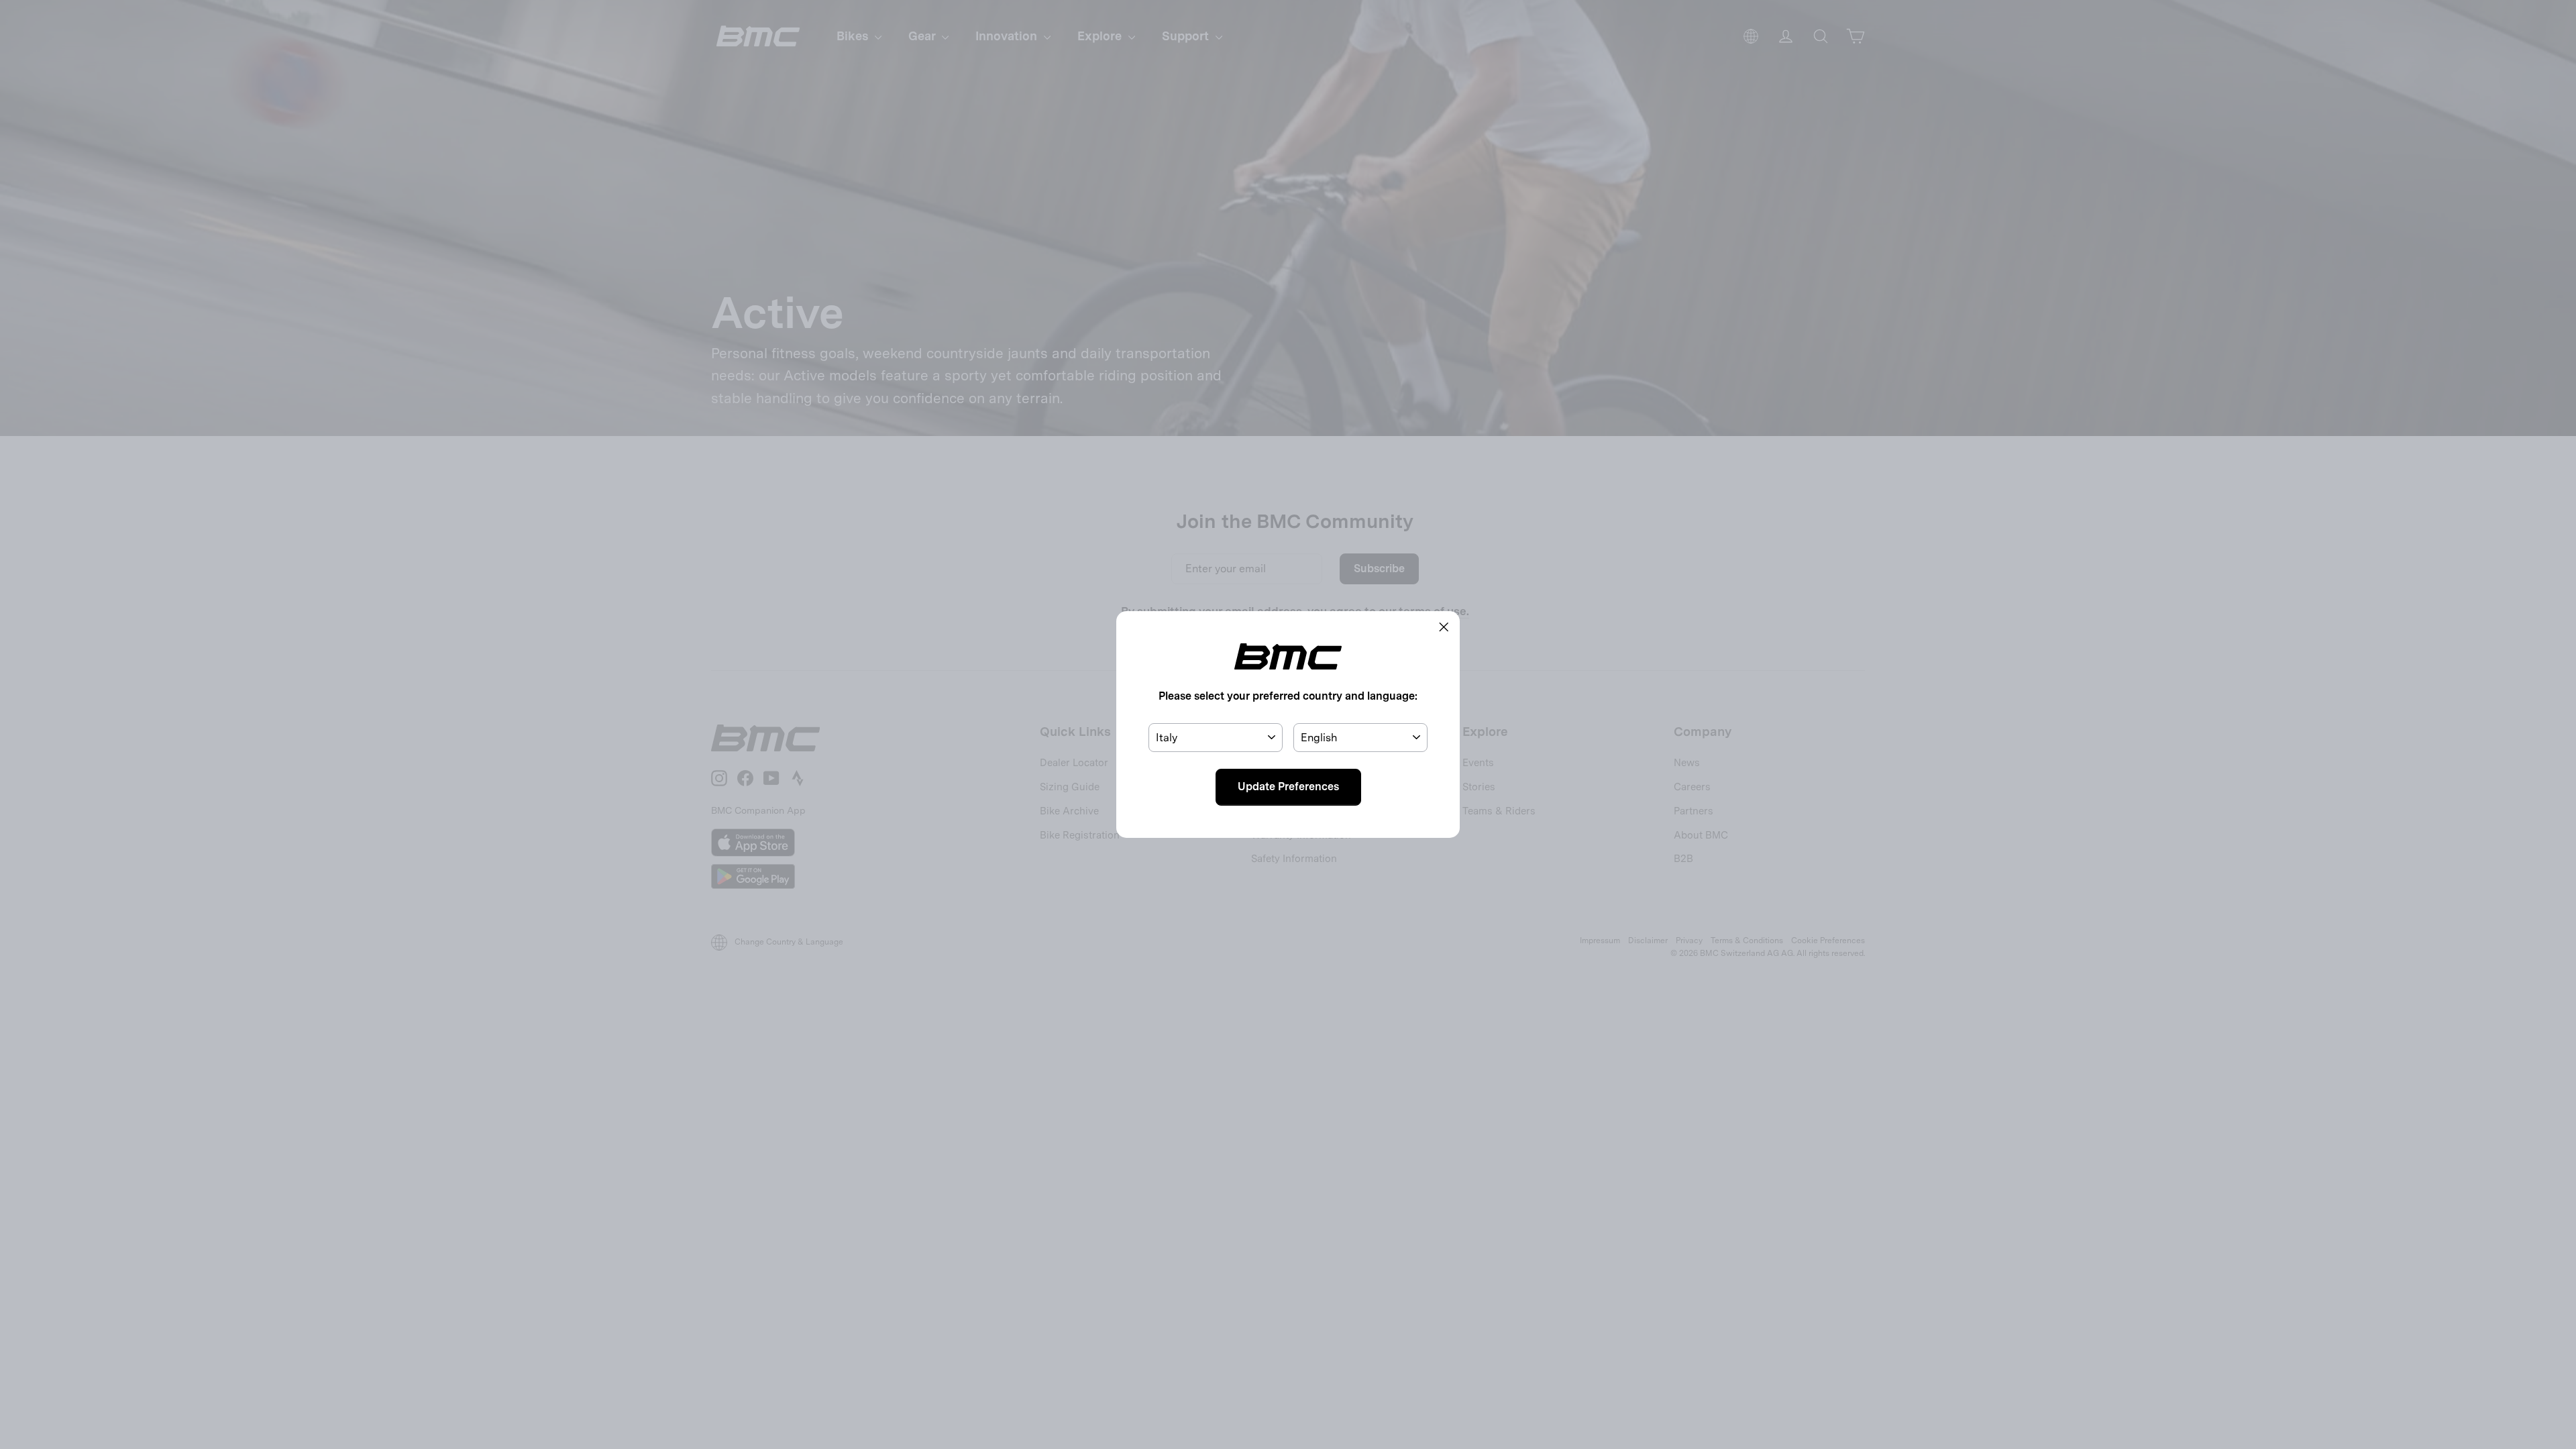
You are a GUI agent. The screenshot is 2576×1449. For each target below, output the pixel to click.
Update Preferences (1288, 787)
